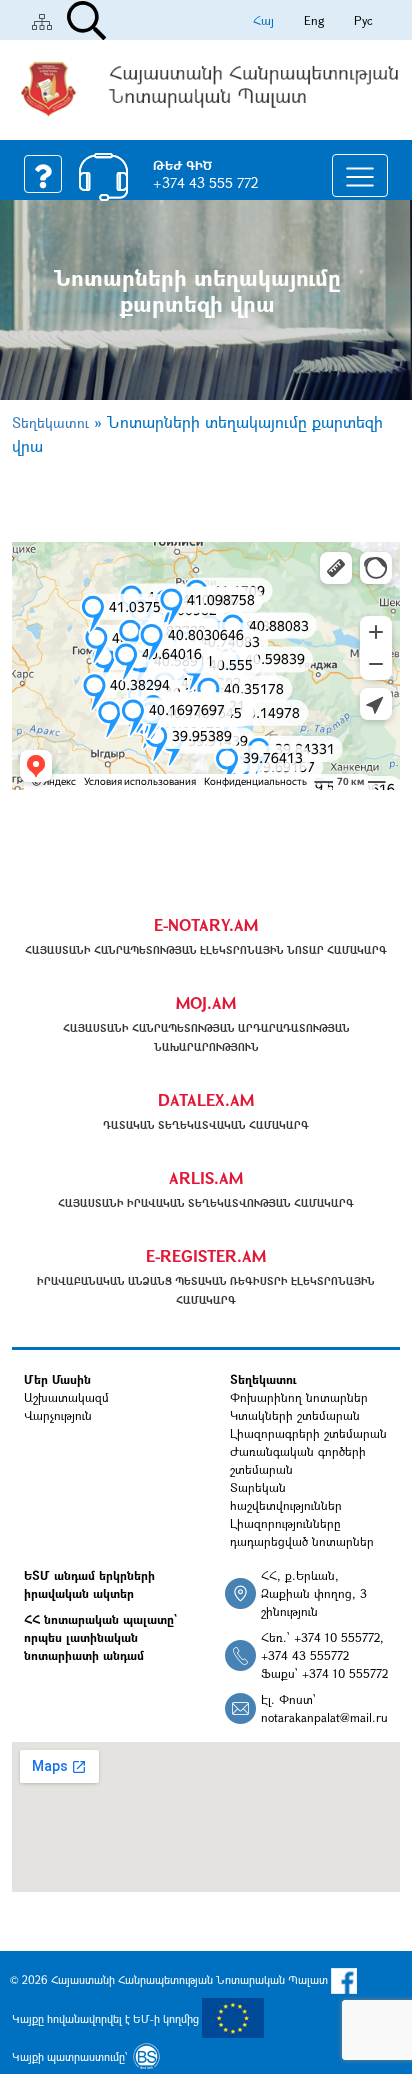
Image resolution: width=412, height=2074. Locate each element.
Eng (314, 20)
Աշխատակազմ (66, 1397)
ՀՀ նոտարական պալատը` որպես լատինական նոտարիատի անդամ (100, 1637)
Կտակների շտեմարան (295, 1415)
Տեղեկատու (50, 422)
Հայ (263, 20)
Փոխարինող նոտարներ (299, 1397)
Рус (363, 20)
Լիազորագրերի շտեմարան (308, 1433)
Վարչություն (58, 1415)
